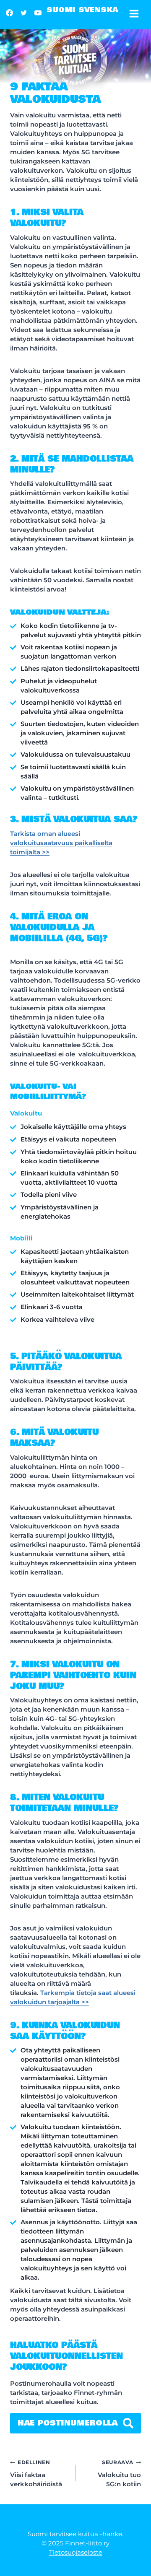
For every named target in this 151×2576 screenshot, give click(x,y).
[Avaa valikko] (136, 15)
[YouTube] (38, 13)
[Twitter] (23, 13)
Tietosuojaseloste (76, 2552)
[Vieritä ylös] (137, 2556)
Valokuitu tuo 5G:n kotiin (119, 2474)
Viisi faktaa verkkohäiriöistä (36, 2474)
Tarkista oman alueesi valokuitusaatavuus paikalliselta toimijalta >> (61, 843)
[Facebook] (9, 13)
